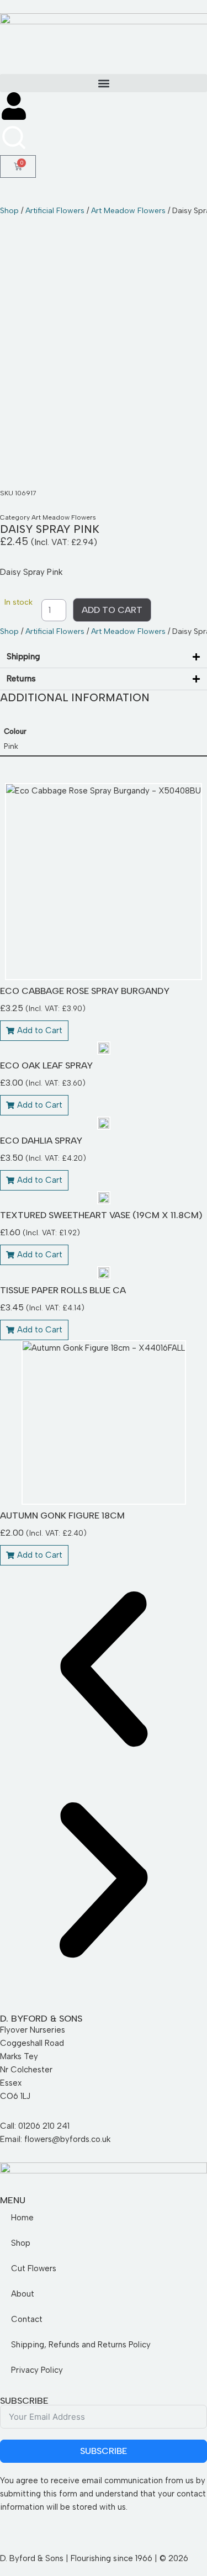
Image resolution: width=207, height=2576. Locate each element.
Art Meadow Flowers (128, 211)
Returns (21, 679)
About (23, 2294)
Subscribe (104, 2451)
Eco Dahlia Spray (41, 1141)
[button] (104, 83)
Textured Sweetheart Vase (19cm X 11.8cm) (101, 1215)
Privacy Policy (37, 2370)
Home (22, 2218)
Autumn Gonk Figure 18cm (62, 1516)
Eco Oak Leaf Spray (46, 1065)
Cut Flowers (34, 2268)
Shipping (23, 657)
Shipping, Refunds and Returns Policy (81, 2345)
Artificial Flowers (55, 211)
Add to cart (112, 610)
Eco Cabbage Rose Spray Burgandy (85, 991)
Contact (27, 2319)
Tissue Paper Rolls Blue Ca (63, 1290)
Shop (9, 211)
